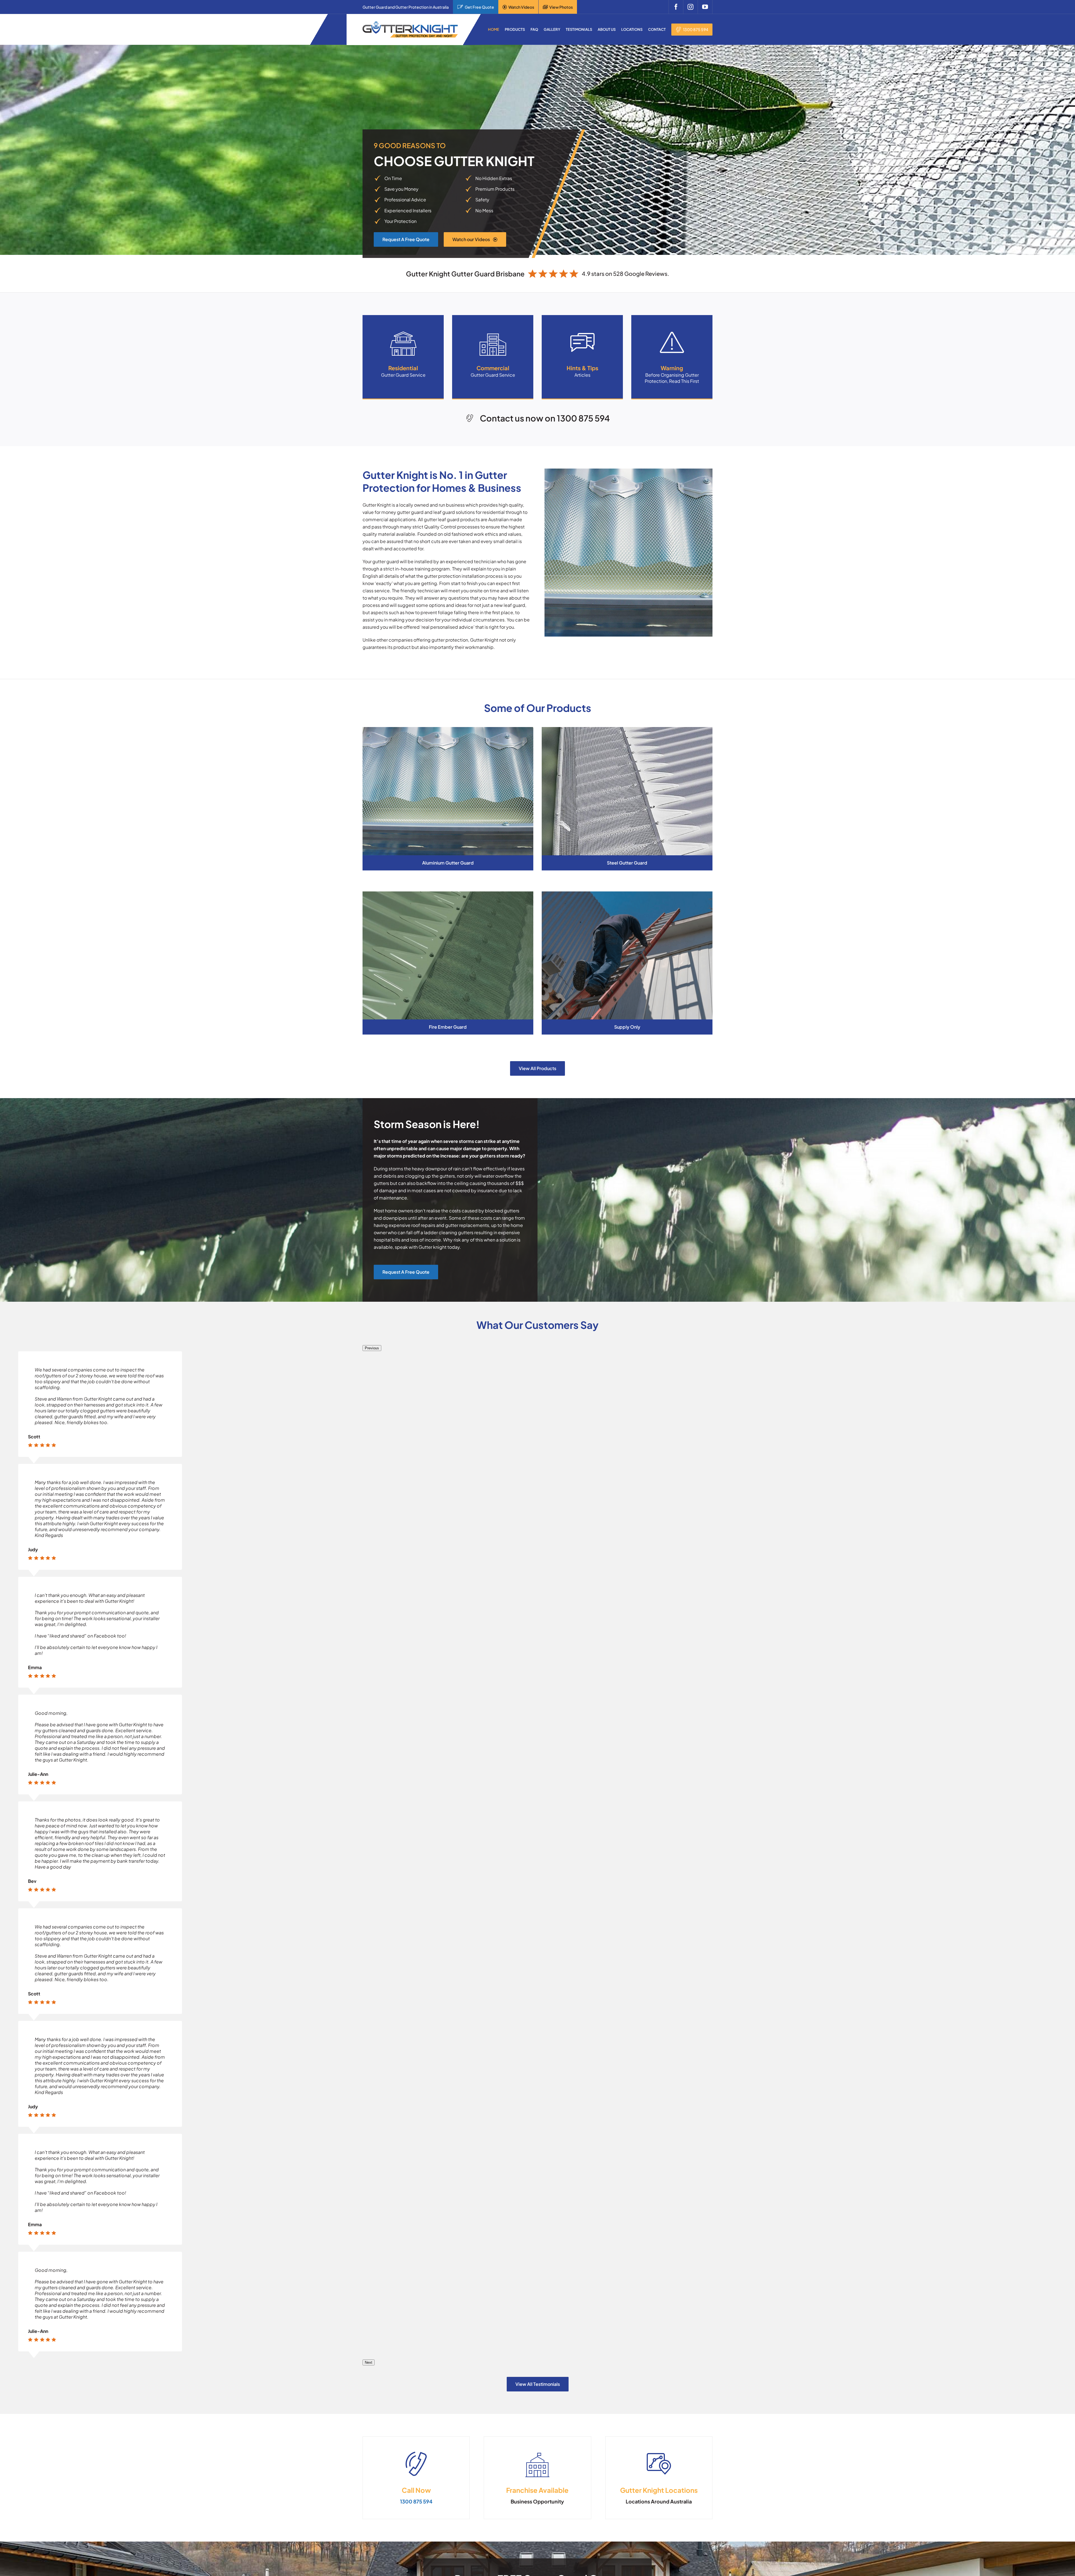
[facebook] (676, 7)
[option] (100, 1632)
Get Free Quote (479, 7)
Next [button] (369, 2362)
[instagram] (690, 7)
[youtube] (705, 7)
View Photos (561, 7)
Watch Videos (521, 7)
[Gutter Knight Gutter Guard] (410, 24)
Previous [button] (372, 1348)
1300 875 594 (696, 29)
